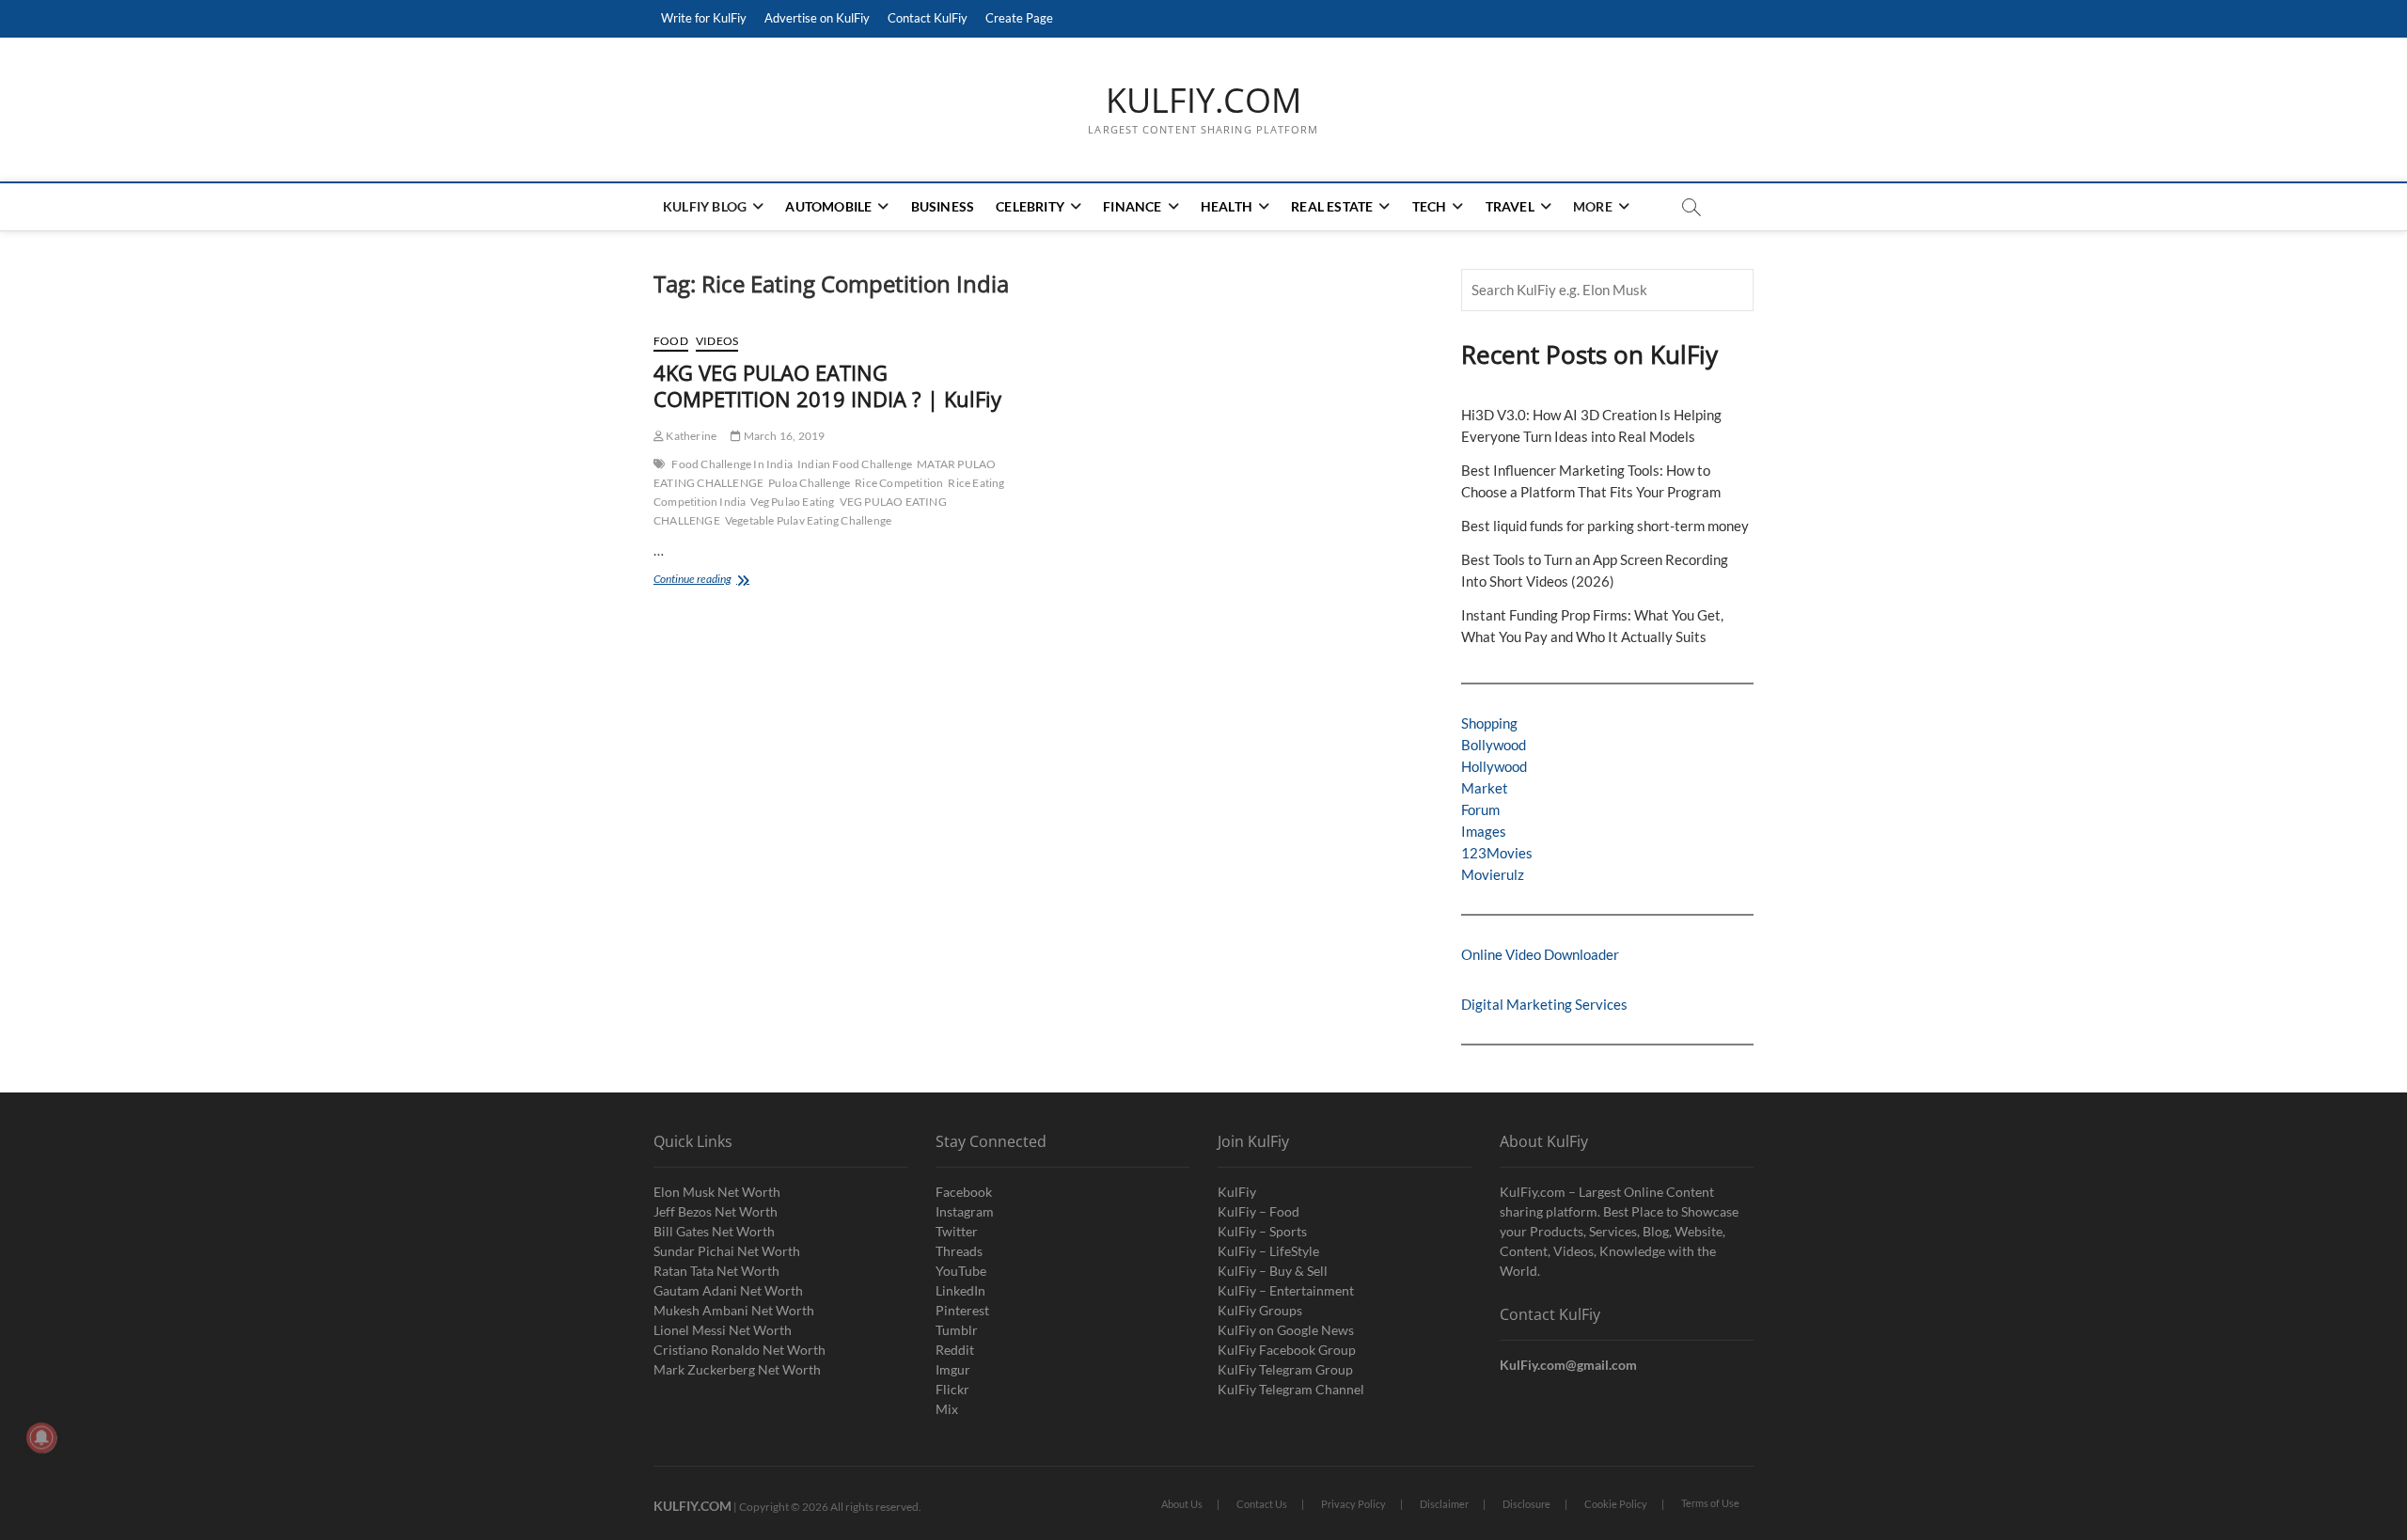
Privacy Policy (1353, 1504)
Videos (717, 341)
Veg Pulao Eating (792, 502)
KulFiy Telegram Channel (1291, 1389)
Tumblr (957, 1330)
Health (1227, 206)
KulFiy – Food (1259, 1211)
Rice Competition (899, 483)
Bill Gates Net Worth (714, 1231)
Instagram (965, 1211)
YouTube (961, 1271)
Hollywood (1494, 766)
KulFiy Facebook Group (1287, 1350)
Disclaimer (1444, 1504)
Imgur (953, 1369)
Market (1485, 788)
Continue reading (728, 581)
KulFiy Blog (705, 206)
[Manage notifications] (41, 1438)
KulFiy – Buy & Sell (1273, 1271)
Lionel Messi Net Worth (723, 1330)
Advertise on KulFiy (817, 18)
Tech (1430, 206)
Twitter (957, 1231)
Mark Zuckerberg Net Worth (737, 1369)
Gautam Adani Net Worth (728, 1290)
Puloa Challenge (809, 483)
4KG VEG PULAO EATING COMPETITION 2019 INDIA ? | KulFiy (827, 385)
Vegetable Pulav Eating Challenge (808, 520)
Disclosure (1526, 1504)
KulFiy (1237, 1192)
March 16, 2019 (783, 436)
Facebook (964, 1192)
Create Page (1019, 18)
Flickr (952, 1389)
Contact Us (1262, 1504)
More (1593, 206)
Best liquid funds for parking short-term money (1605, 526)
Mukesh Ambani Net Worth (734, 1310)
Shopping (1489, 723)
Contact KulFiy (928, 18)
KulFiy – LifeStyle (1268, 1251)
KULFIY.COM (1203, 101)
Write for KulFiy (704, 18)
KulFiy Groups (1260, 1310)
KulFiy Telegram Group (1285, 1369)
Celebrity (1030, 206)
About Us (1182, 1504)
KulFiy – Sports (1262, 1231)
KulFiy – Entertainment (1286, 1290)
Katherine (690, 436)
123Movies (1497, 853)
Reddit (955, 1350)
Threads (959, 1251)
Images (1484, 831)
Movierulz (1493, 874)
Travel (1510, 206)
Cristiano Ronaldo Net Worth (739, 1350)
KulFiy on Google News (1286, 1330)
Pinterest (962, 1310)
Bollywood (1494, 745)
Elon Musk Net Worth (717, 1192)
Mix (947, 1409)
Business (943, 206)
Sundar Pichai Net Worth (727, 1251)
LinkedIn (960, 1290)
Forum (1480, 809)
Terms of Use (1710, 1503)
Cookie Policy (1616, 1504)
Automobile (828, 206)
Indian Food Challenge (855, 464)
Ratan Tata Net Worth (716, 1271)
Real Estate (1332, 206)
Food (671, 341)
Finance (1132, 206)
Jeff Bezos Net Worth (716, 1211)
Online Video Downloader (1540, 954)
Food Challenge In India (732, 464)
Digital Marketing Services (1544, 1004)
